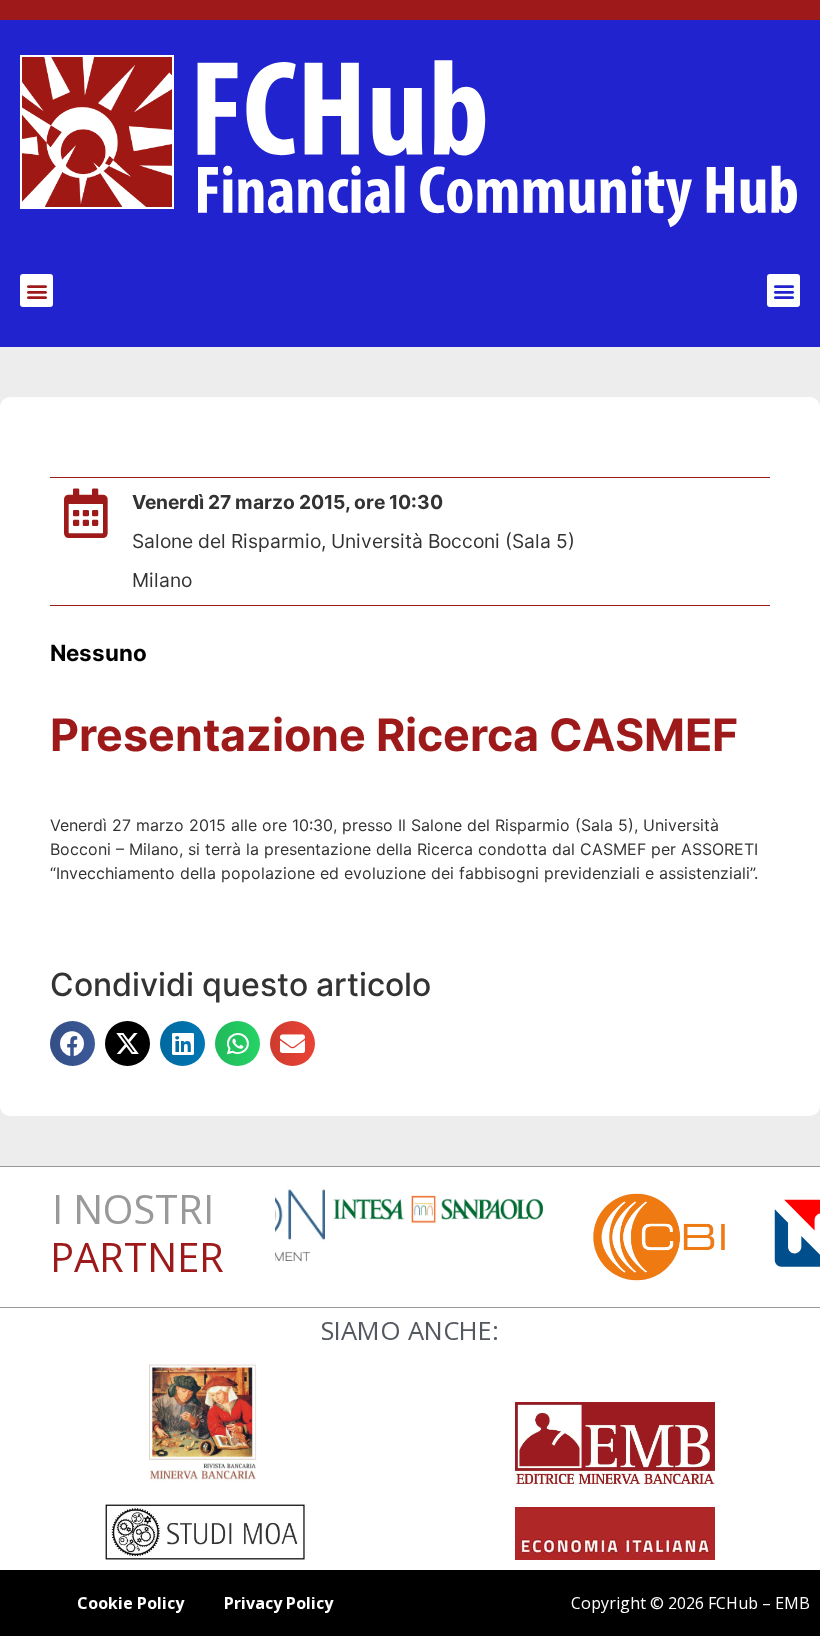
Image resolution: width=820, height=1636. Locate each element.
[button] (36, 290)
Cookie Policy (130, 1603)
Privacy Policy (278, 1603)
